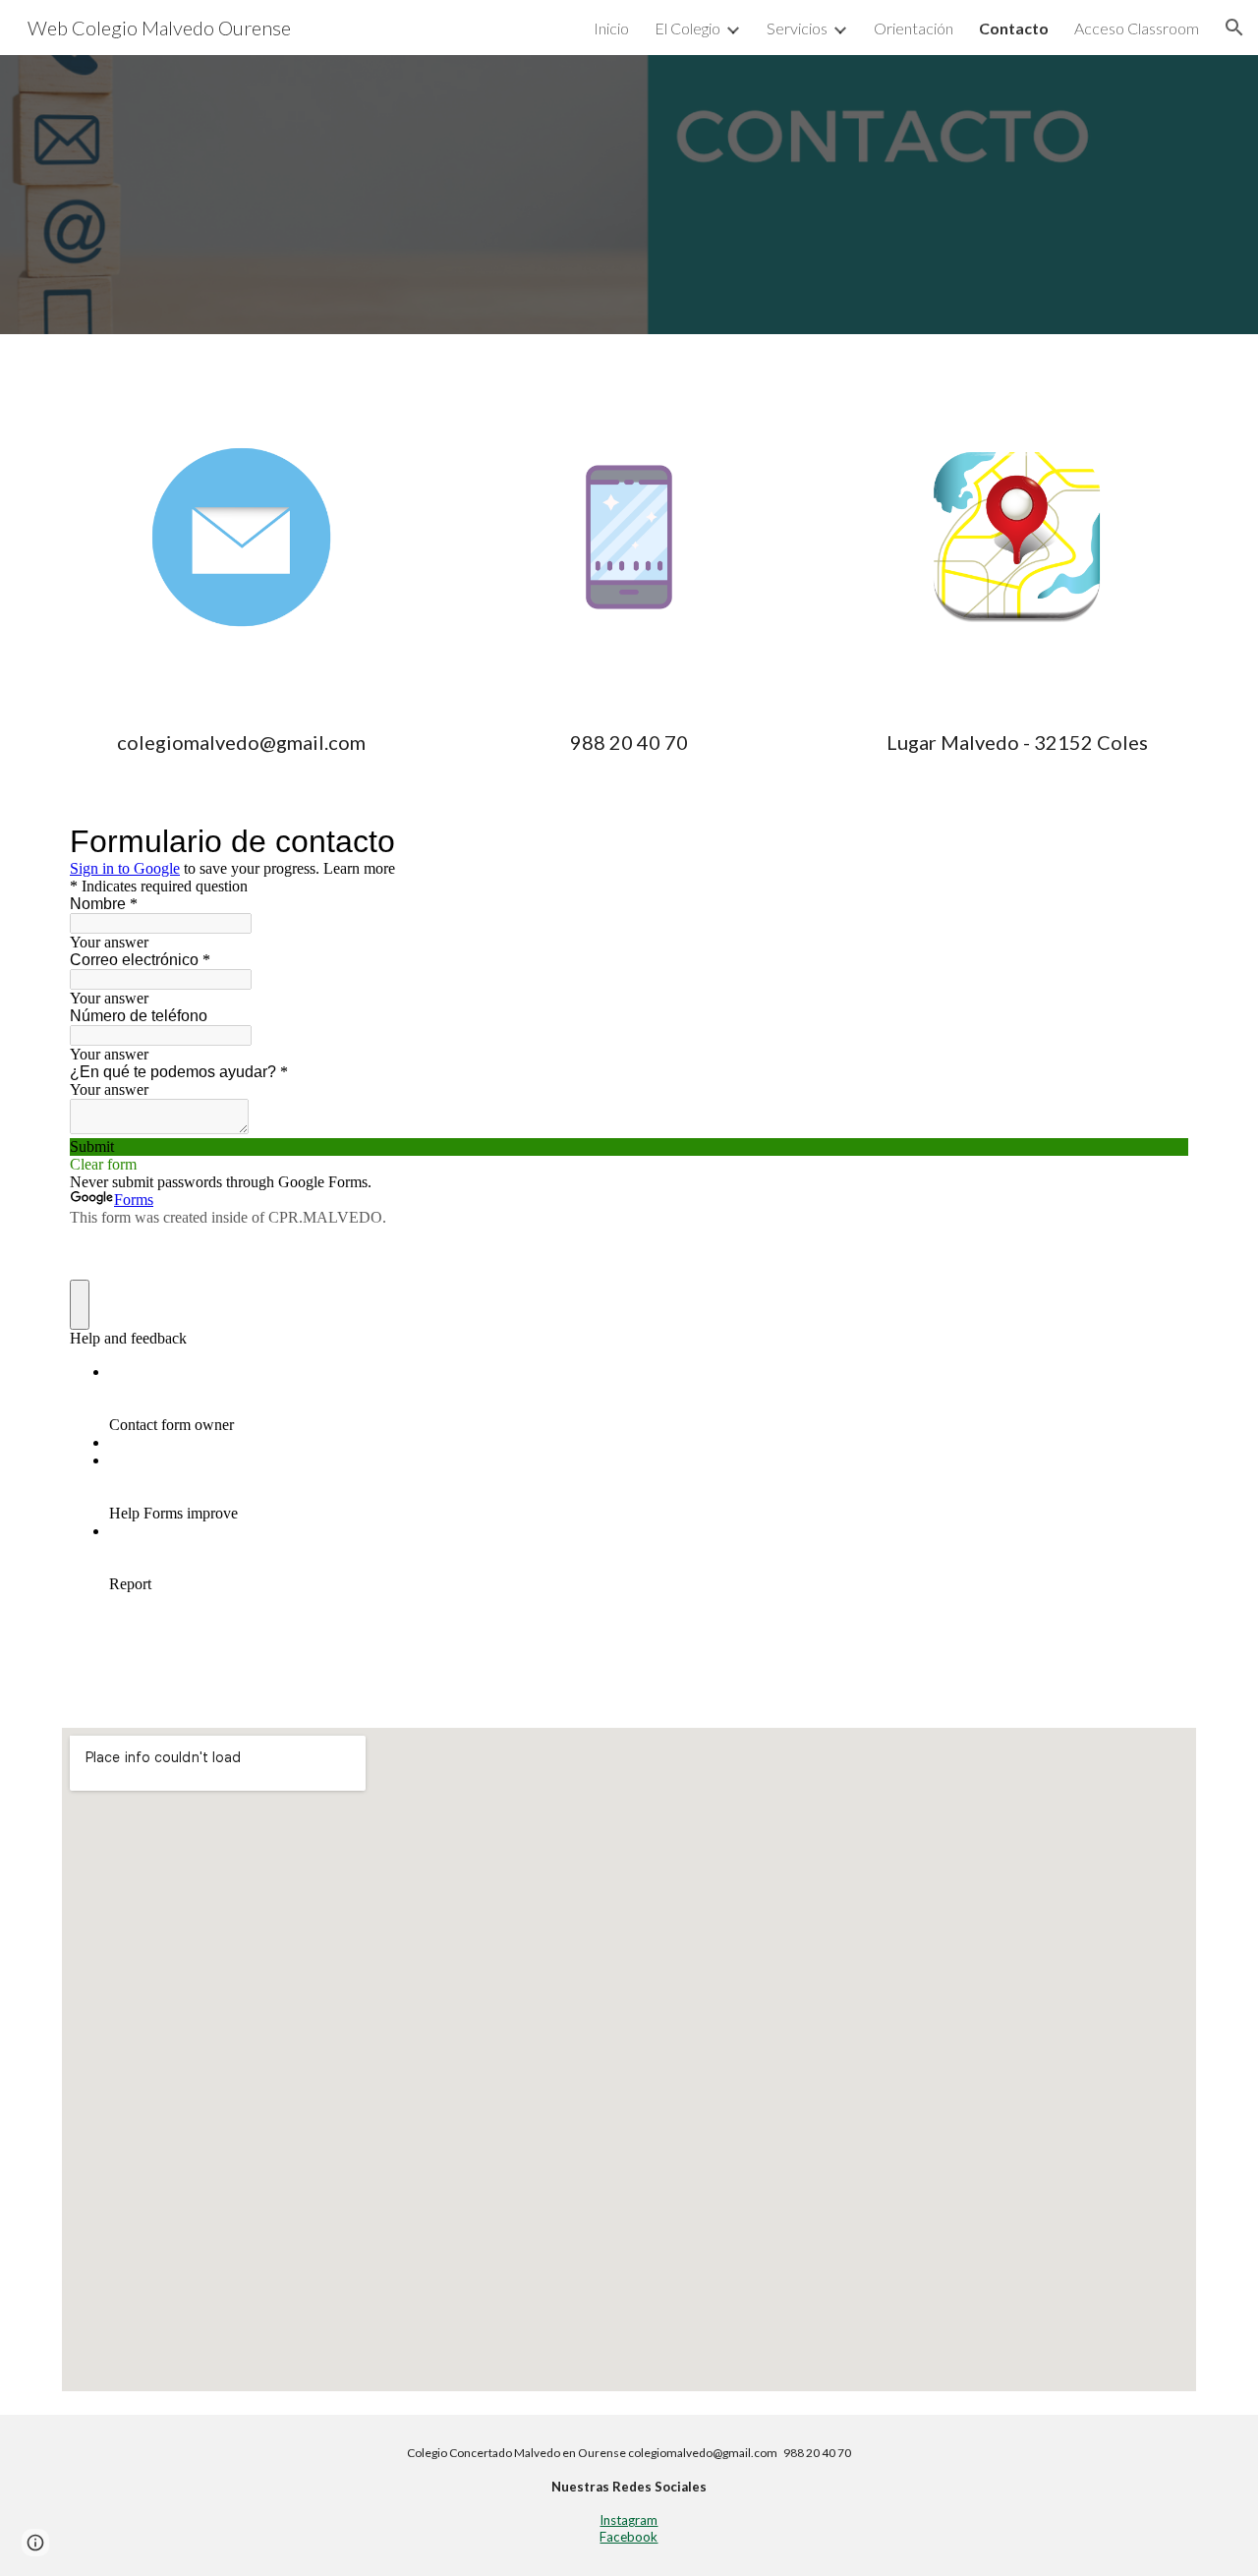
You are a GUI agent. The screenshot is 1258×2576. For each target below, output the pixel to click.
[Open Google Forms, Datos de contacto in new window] (1159, 841)
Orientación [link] (914, 28)
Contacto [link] (1014, 28)
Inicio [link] (611, 28)
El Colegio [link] (687, 28)
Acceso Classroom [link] (1137, 28)
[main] (241, 743)
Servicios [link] (797, 28)
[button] (1234, 28)
